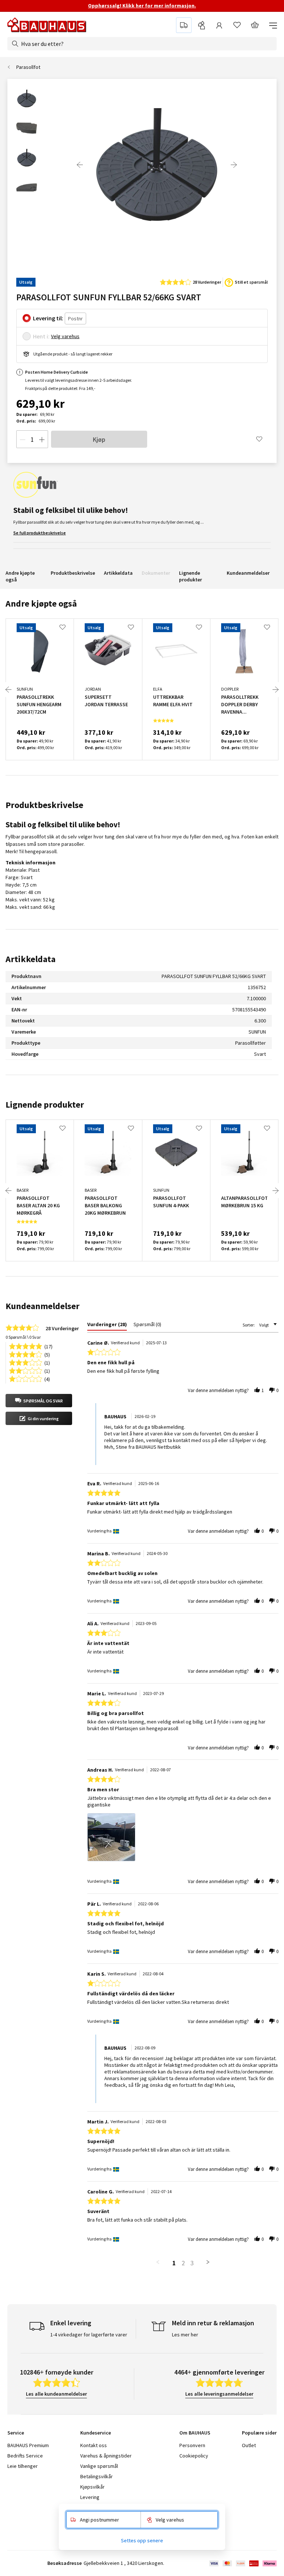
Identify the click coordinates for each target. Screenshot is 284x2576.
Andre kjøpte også (20, 576)
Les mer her (185, 2335)
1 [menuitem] (174, 2263)
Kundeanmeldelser (248, 573)
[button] (39, 1401)
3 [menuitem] (192, 2263)
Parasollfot (28, 67)
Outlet (249, 2445)
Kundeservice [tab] (96, 2433)
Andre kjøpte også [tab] (41, 603)
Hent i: (41, 336)
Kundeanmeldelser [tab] (43, 1306)
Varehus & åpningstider (106, 2456)
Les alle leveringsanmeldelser (219, 2394)
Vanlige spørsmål (99, 2466)
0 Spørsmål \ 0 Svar (23, 1337)
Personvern (192, 2445)
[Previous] (80, 165)
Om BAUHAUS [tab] (195, 2433)
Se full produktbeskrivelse (40, 533)
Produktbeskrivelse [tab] (44, 805)
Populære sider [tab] (259, 2433)
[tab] (107, 1326)
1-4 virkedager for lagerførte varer (89, 2335)
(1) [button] (47, 1362)
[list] (183, 1839)
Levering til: (48, 318)
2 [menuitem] (183, 2263)
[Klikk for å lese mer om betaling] (242, 2563)
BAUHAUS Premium (28, 2445)
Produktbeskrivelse (73, 573)
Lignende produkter (190, 576)
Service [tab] (16, 2433)
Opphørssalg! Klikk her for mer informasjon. (142, 6)
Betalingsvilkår (97, 2476)
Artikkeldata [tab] (31, 959)
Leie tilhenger (23, 2466)
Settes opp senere (142, 2540)
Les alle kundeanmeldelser (56, 2394)
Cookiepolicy (194, 2456)
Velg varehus (65, 336)
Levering (90, 2497)
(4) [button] (47, 1379)
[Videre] (234, 165)
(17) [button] (48, 1346)
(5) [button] (47, 1354)
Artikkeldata (118, 573)
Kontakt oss (94, 2445)
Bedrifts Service (25, 2456)
